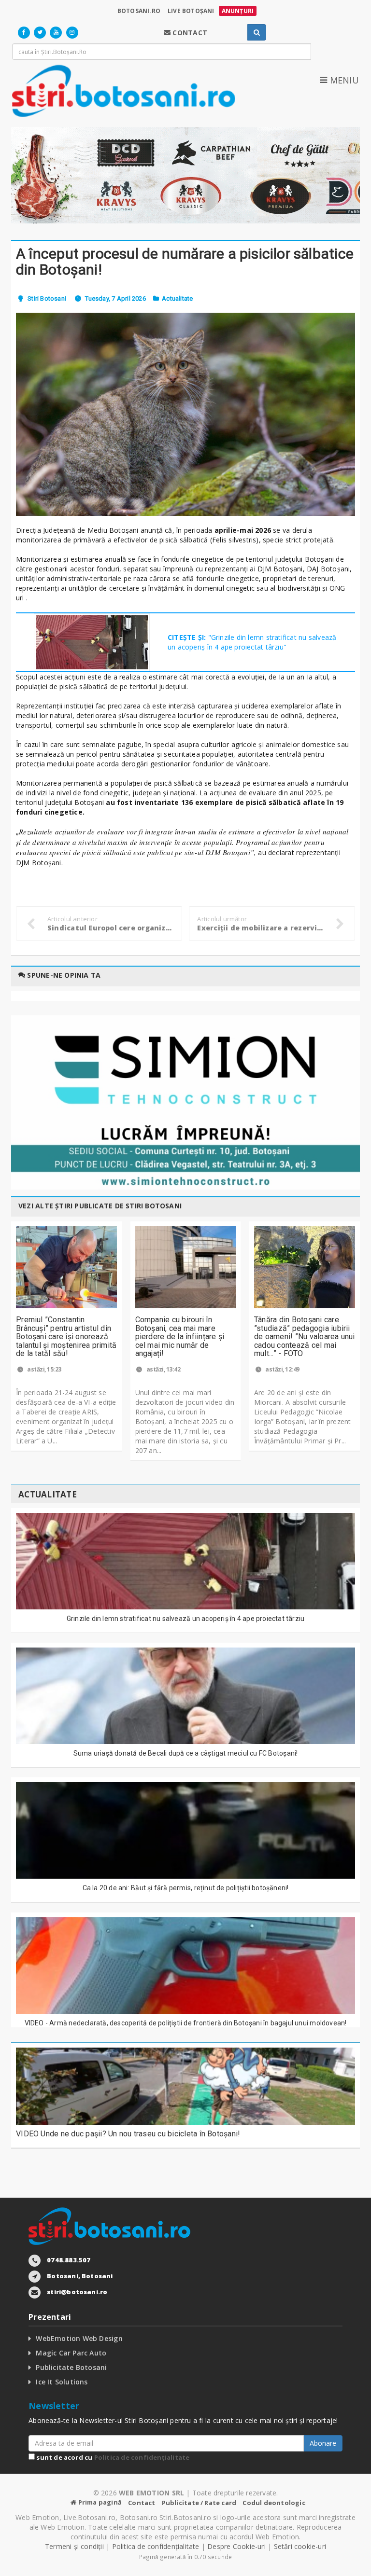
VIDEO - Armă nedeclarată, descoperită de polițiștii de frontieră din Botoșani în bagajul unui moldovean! (186, 2023)
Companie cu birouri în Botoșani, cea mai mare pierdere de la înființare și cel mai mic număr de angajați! (180, 1336)
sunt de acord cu (112, 2457)
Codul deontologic (274, 2503)
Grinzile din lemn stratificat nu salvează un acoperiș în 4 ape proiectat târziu (186, 1619)
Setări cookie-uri (300, 2546)
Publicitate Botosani (71, 2367)
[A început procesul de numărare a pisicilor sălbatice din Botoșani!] (185, 414)
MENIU (343, 80)
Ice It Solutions (62, 2382)
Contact (142, 2503)
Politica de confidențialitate (142, 2457)
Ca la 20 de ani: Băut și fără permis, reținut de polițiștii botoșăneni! (186, 1888)
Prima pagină (99, 2502)
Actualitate (177, 298)
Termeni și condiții (74, 2546)
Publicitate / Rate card (199, 2503)
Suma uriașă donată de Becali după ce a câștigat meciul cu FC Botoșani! (186, 1753)
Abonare (323, 2443)
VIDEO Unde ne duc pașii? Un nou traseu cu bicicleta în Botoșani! (128, 2134)
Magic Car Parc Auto (71, 2353)
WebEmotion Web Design (79, 2338)
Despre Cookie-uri (236, 2546)
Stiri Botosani (47, 298)
